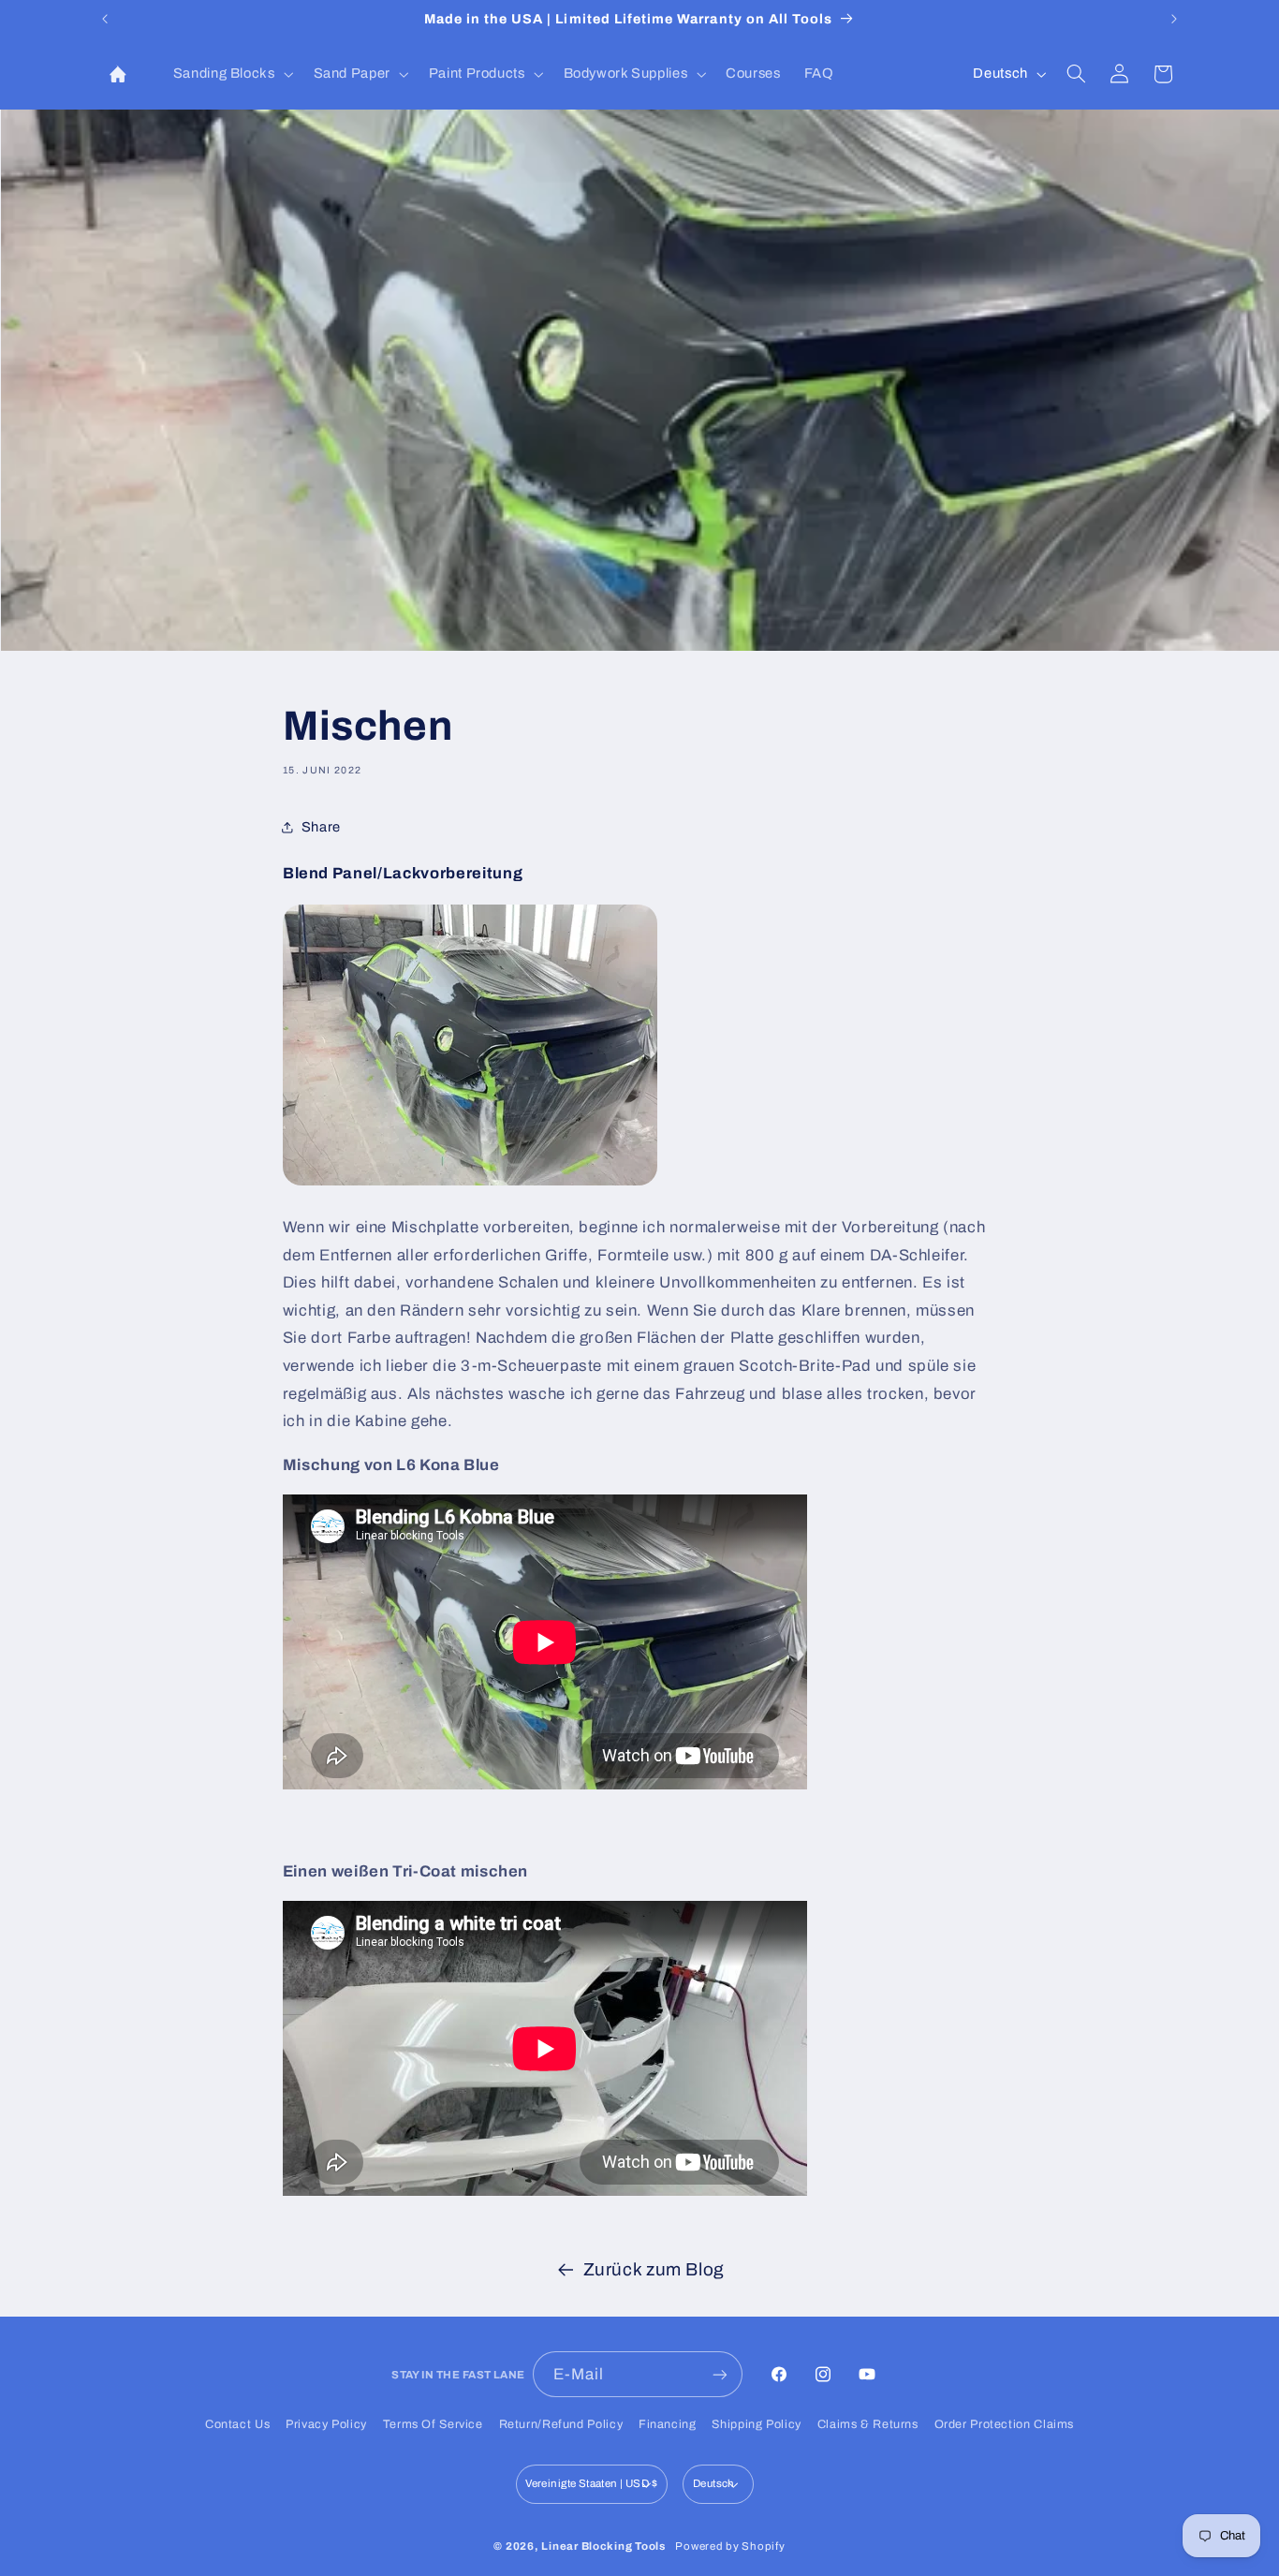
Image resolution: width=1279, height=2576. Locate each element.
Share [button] (321, 827)
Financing (668, 2424)
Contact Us (237, 2424)
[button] (231, 74)
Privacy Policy (326, 2424)
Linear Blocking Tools (603, 2546)
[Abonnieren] (720, 2374)
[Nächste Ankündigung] (1174, 19)
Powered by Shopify (730, 2546)
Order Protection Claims (1005, 2424)
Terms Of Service (433, 2424)
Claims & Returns (868, 2424)
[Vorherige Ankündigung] (105, 19)
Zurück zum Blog (654, 2269)
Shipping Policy (756, 2424)
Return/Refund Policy (561, 2424)
